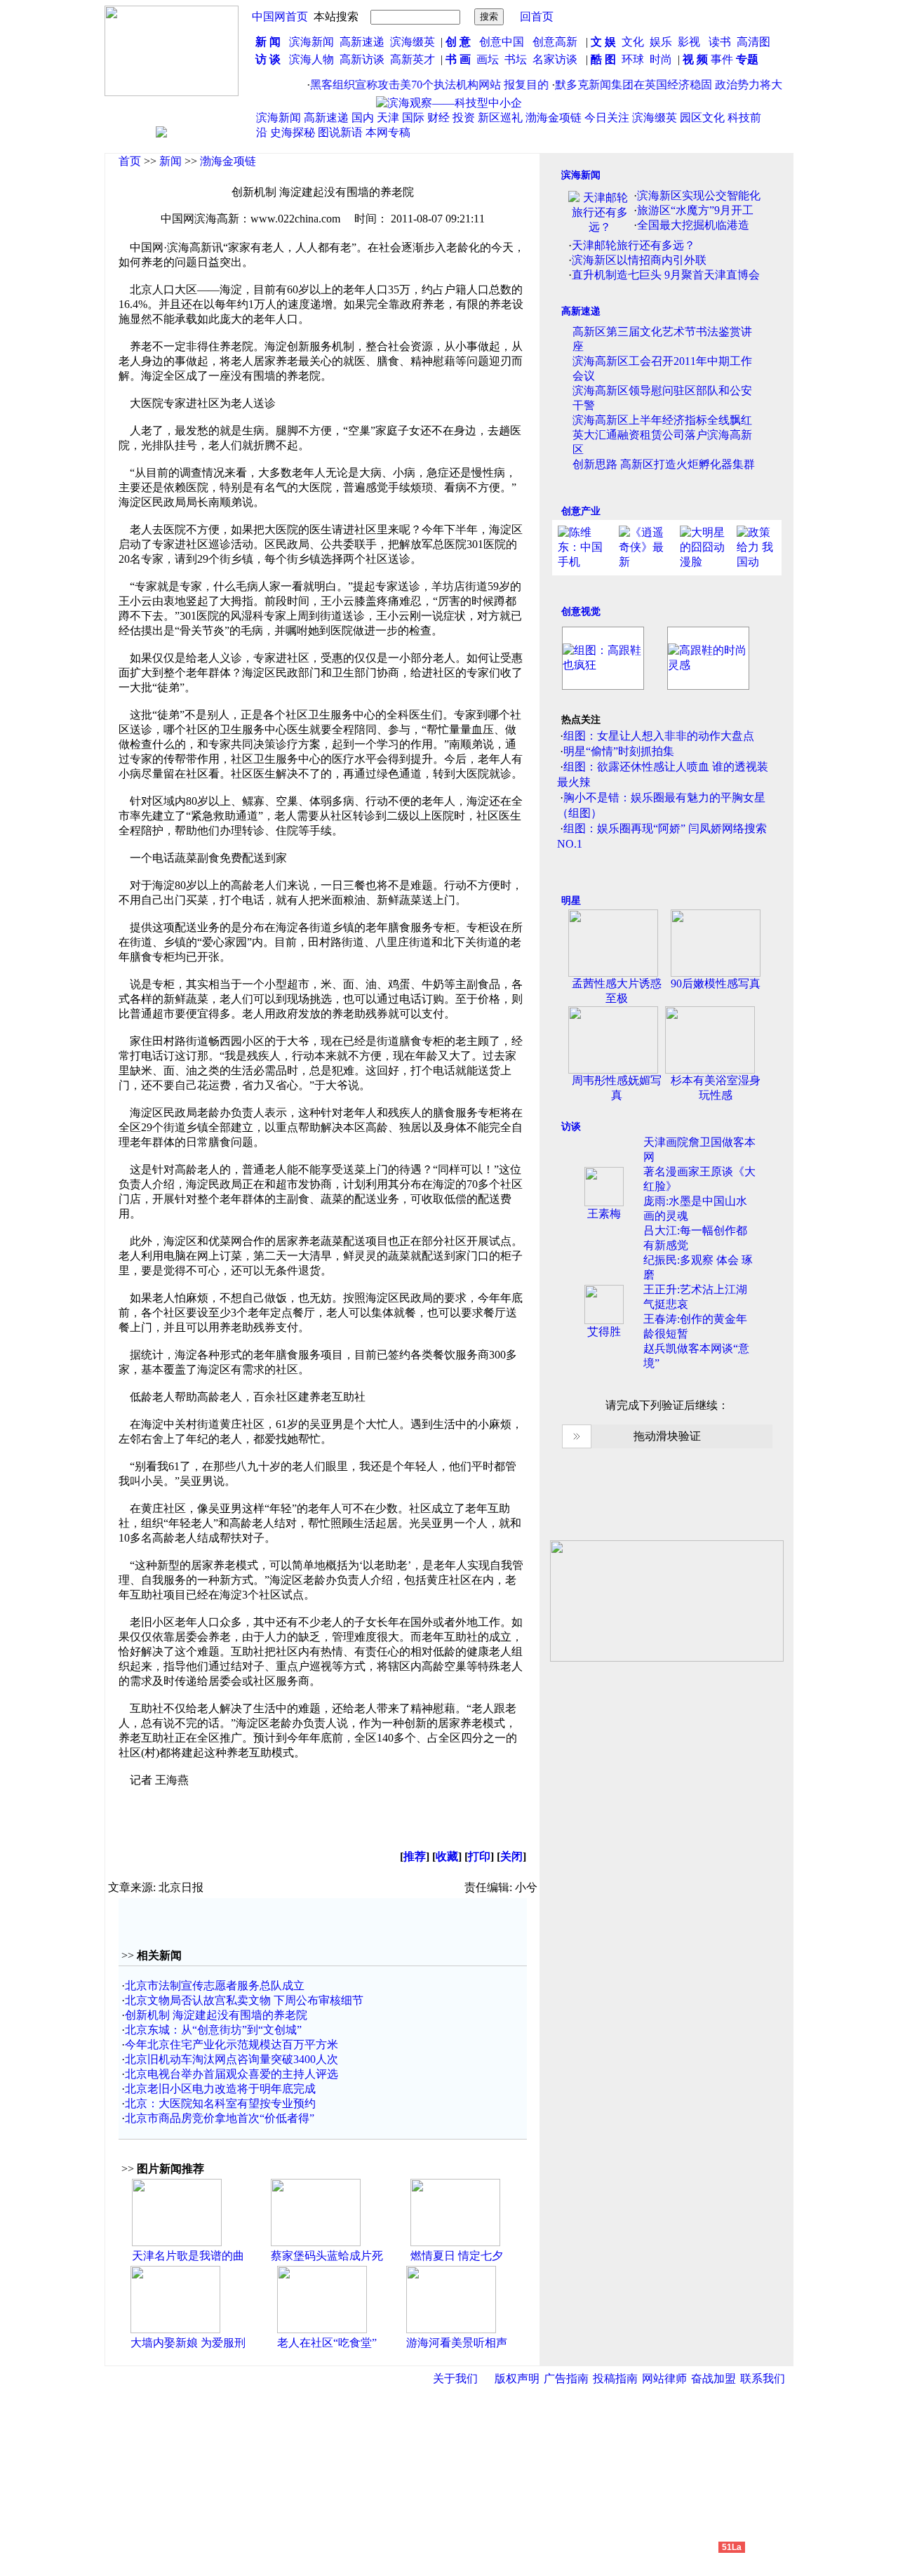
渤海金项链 (554, 118)
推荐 (415, 1856)
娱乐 (661, 42)
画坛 (488, 59)
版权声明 (517, 2378)
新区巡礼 (500, 118)
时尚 (661, 59)
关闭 (511, 1856)
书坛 (516, 59)
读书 (720, 42)
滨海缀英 (413, 42)
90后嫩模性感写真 (716, 983)
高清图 (753, 42)
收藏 (447, 1856)
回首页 (537, 16)
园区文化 (702, 118)
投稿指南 (615, 2378)
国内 (363, 118)
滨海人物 (311, 59)
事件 (721, 59)
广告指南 (566, 2378)
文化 (631, 42)
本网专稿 (388, 132)
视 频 (695, 59)
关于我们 (455, 2378)
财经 (438, 118)
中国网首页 (280, 16)
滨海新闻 (311, 42)
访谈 (571, 1127)
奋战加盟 (713, 2378)
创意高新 (556, 42)
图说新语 (340, 132)
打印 (479, 1856)
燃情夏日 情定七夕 (457, 2256)
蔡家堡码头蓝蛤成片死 (327, 2256)
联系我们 (763, 2378)
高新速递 (362, 42)
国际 (413, 118)
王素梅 (604, 1214)
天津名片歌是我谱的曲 (188, 2256)
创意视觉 (581, 612)
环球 (633, 59)
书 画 (458, 59)
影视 (690, 42)
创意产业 (581, 511)
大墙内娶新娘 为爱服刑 (188, 2343)
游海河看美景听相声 (457, 2343)
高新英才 (415, 59)
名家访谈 (555, 59)
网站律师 (664, 2378)
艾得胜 (604, 1332)
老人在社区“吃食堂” (327, 2343)
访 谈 (268, 59)
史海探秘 (293, 132)
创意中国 (502, 42)
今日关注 (607, 118)
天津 (388, 118)
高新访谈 (363, 59)
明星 (571, 901)
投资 (464, 118)
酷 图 (603, 59)
